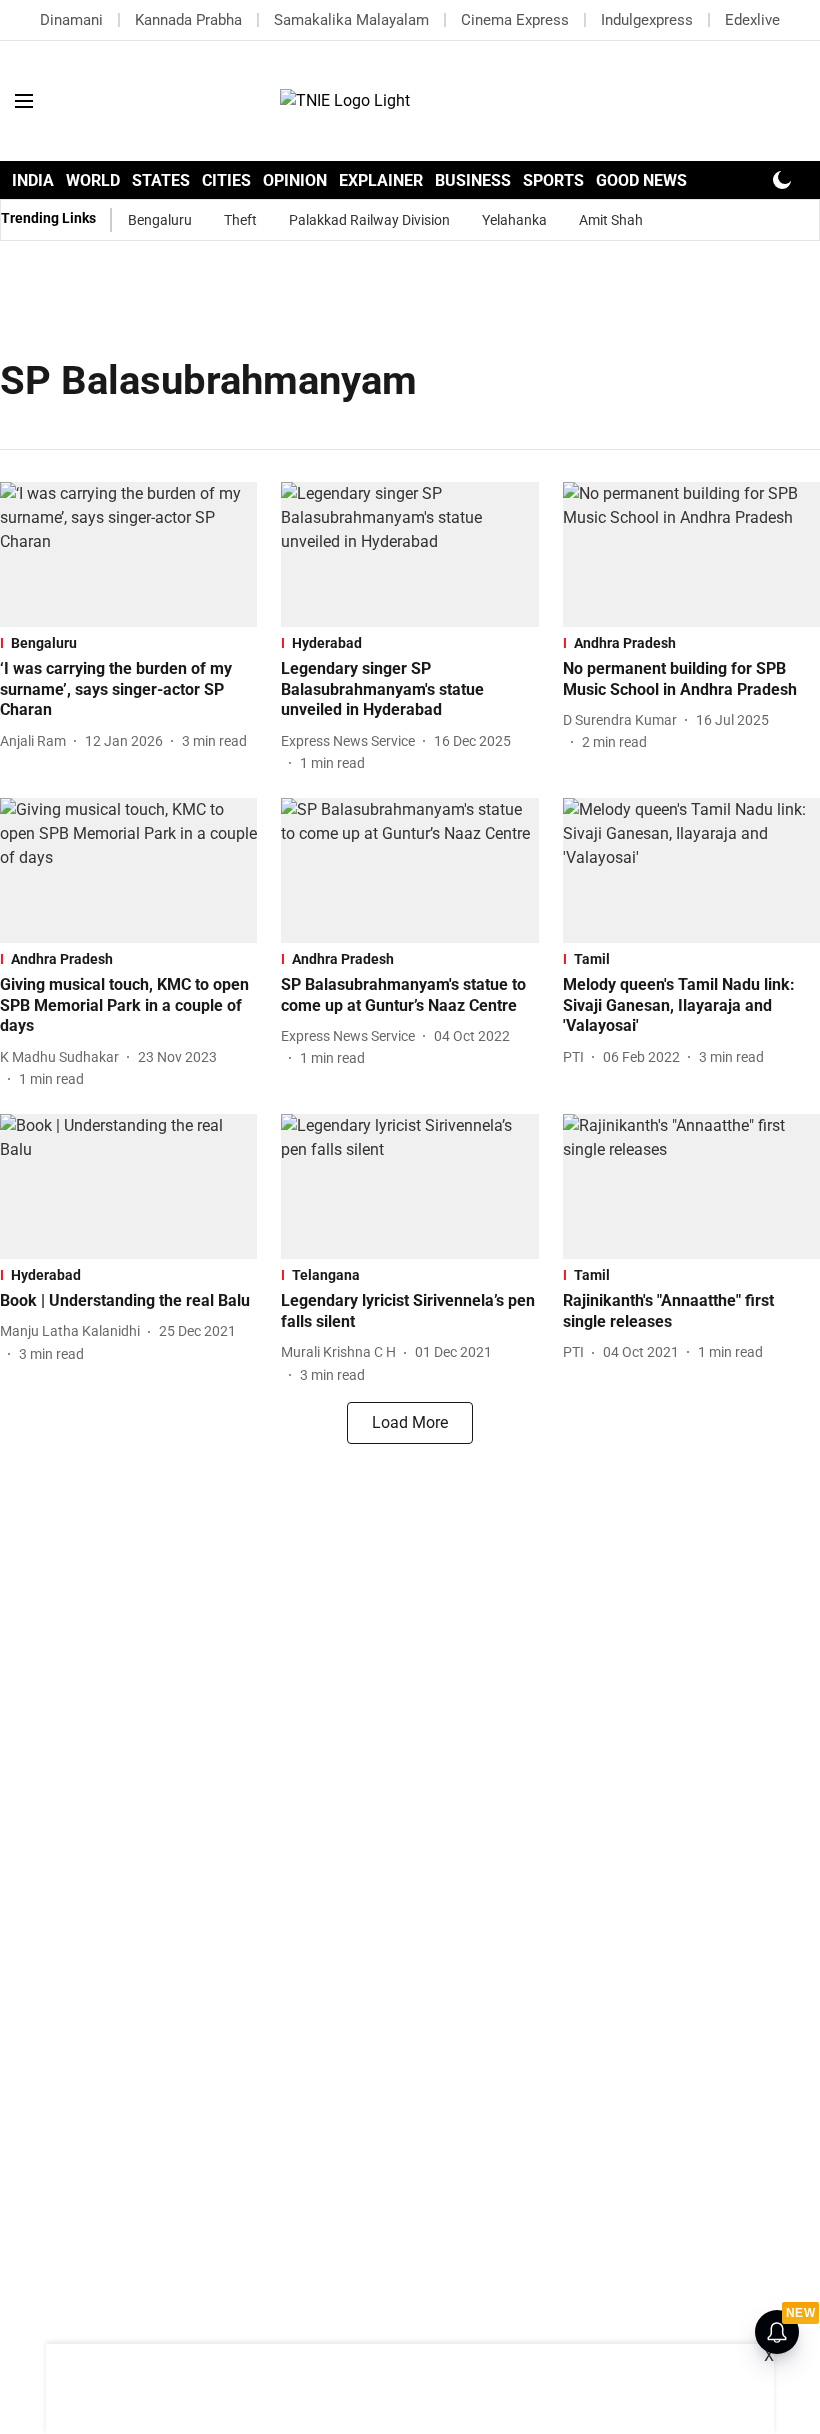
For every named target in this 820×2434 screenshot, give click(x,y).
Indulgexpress (647, 20)
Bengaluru (160, 220)
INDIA (33, 180)
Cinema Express (515, 20)
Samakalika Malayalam (351, 20)
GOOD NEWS (641, 180)
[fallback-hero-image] (128, 554)
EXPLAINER (381, 180)
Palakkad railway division (369, 220)
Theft (240, 220)
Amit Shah (611, 220)
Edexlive (752, 20)
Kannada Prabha (188, 20)
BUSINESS (473, 180)
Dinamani (71, 20)
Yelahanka (514, 220)
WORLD (93, 180)
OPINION (295, 180)
